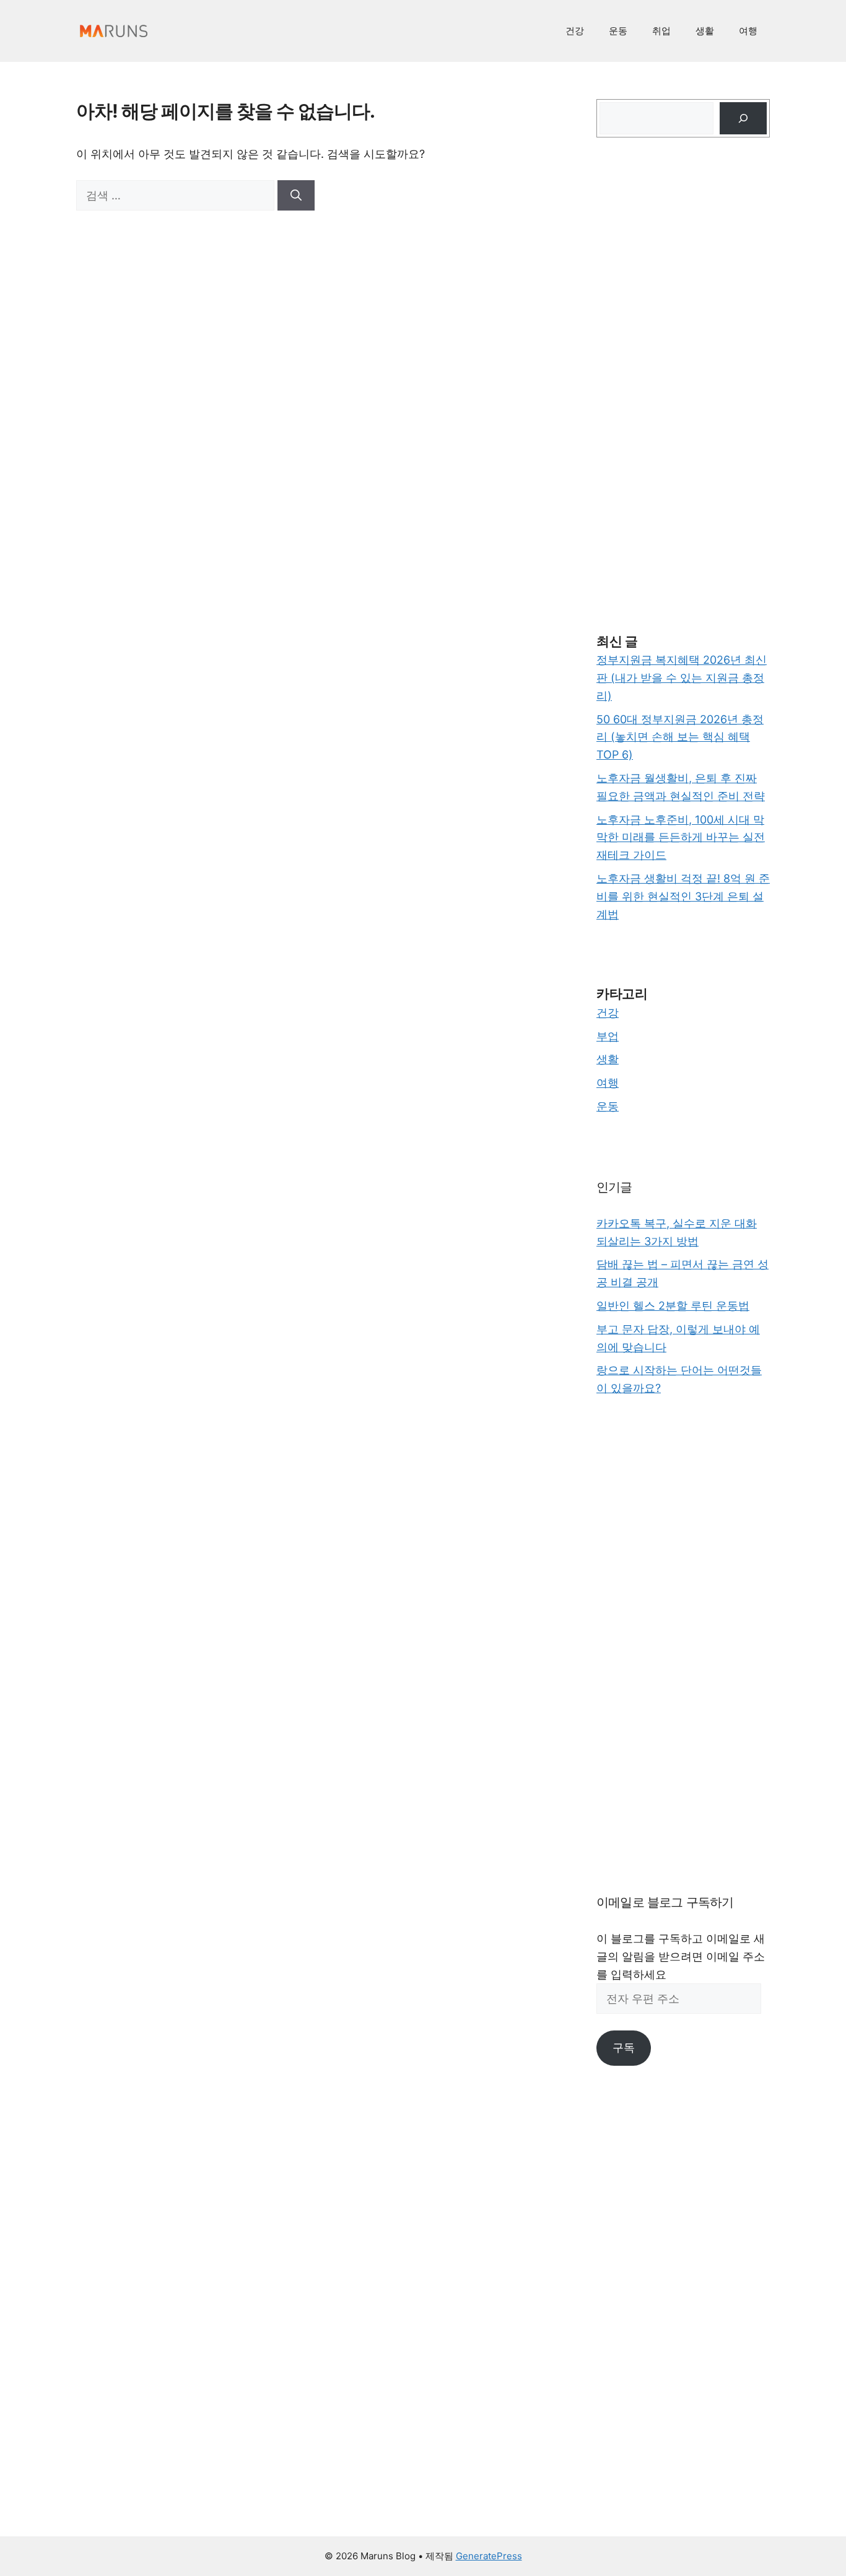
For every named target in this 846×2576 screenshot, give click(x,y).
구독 (624, 2047)
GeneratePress (489, 2556)
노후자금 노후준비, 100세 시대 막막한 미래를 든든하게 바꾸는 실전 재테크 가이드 (681, 838)
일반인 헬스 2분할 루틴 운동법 (673, 1306)
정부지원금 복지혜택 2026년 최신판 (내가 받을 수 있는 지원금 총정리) (682, 678)
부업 (608, 1036)
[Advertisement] (683, 385)
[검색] (296, 195)
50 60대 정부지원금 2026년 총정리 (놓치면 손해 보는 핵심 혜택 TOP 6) (680, 737)
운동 (618, 31)
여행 (748, 31)
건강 (575, 31)
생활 (705, 31)
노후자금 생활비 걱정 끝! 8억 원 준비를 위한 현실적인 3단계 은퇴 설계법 (683, 896)
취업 (661, 31)
